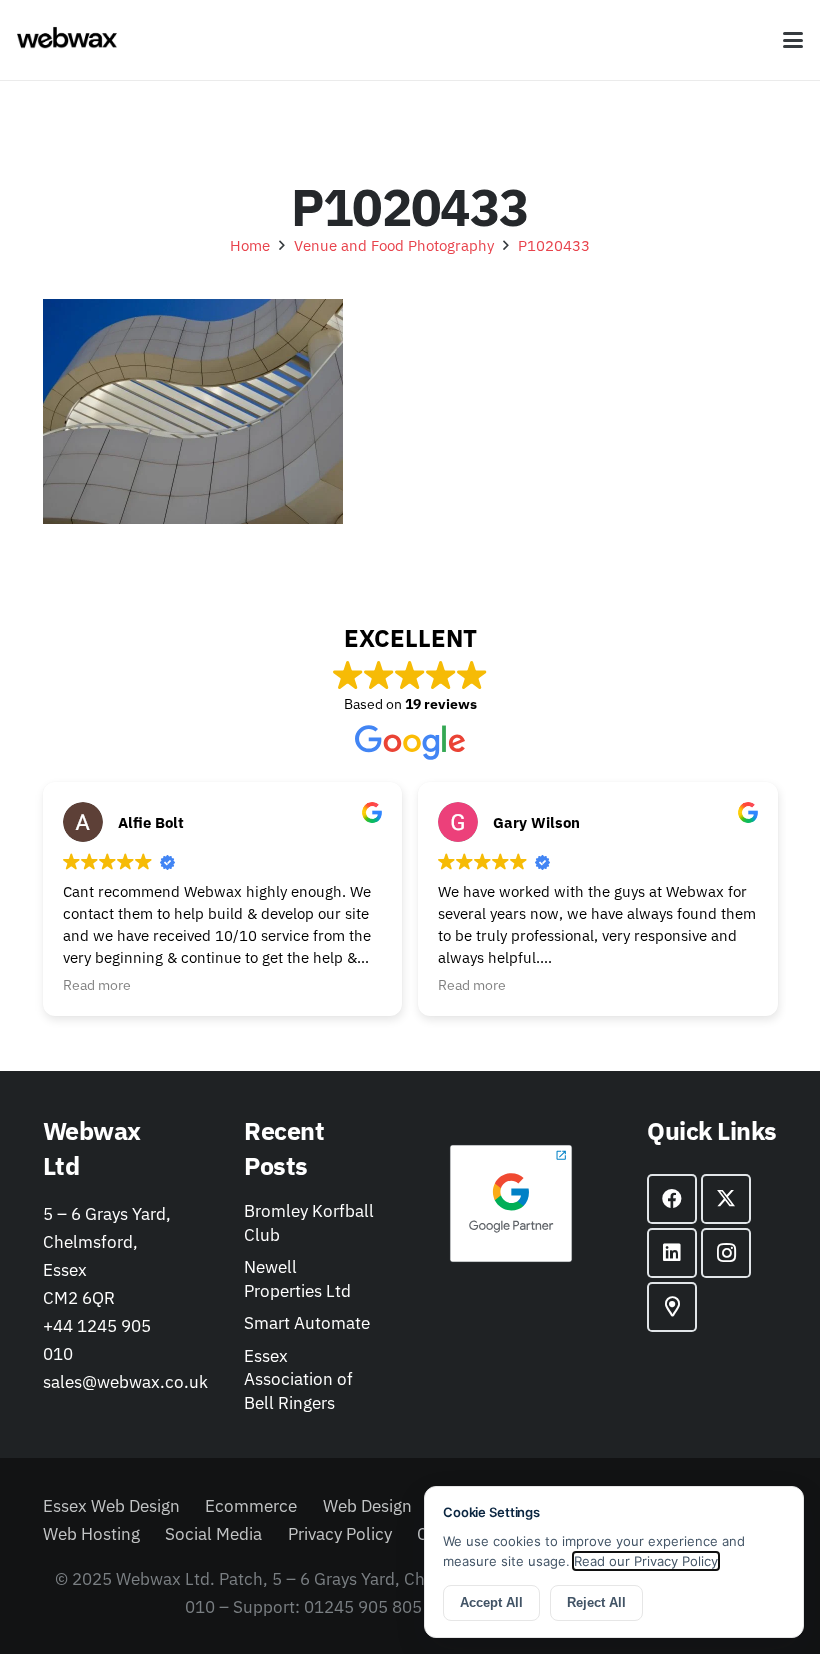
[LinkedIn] (672, 1253)
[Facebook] (672, 1199)
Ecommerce (251, 1506)
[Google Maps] (672, 1307)
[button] (792, 40)
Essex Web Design (111, 1506)
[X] (726, 1199)
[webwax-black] (67, 40)
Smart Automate (307, 1323)
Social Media (213, 1534)
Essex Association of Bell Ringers (298, 1380)
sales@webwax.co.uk (125, 1382)
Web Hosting (91, 1534)
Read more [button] (97, 985)
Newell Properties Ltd (297, 1279)
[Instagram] (726, 1253)
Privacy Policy (340, 1534)
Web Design (367, 1506)
